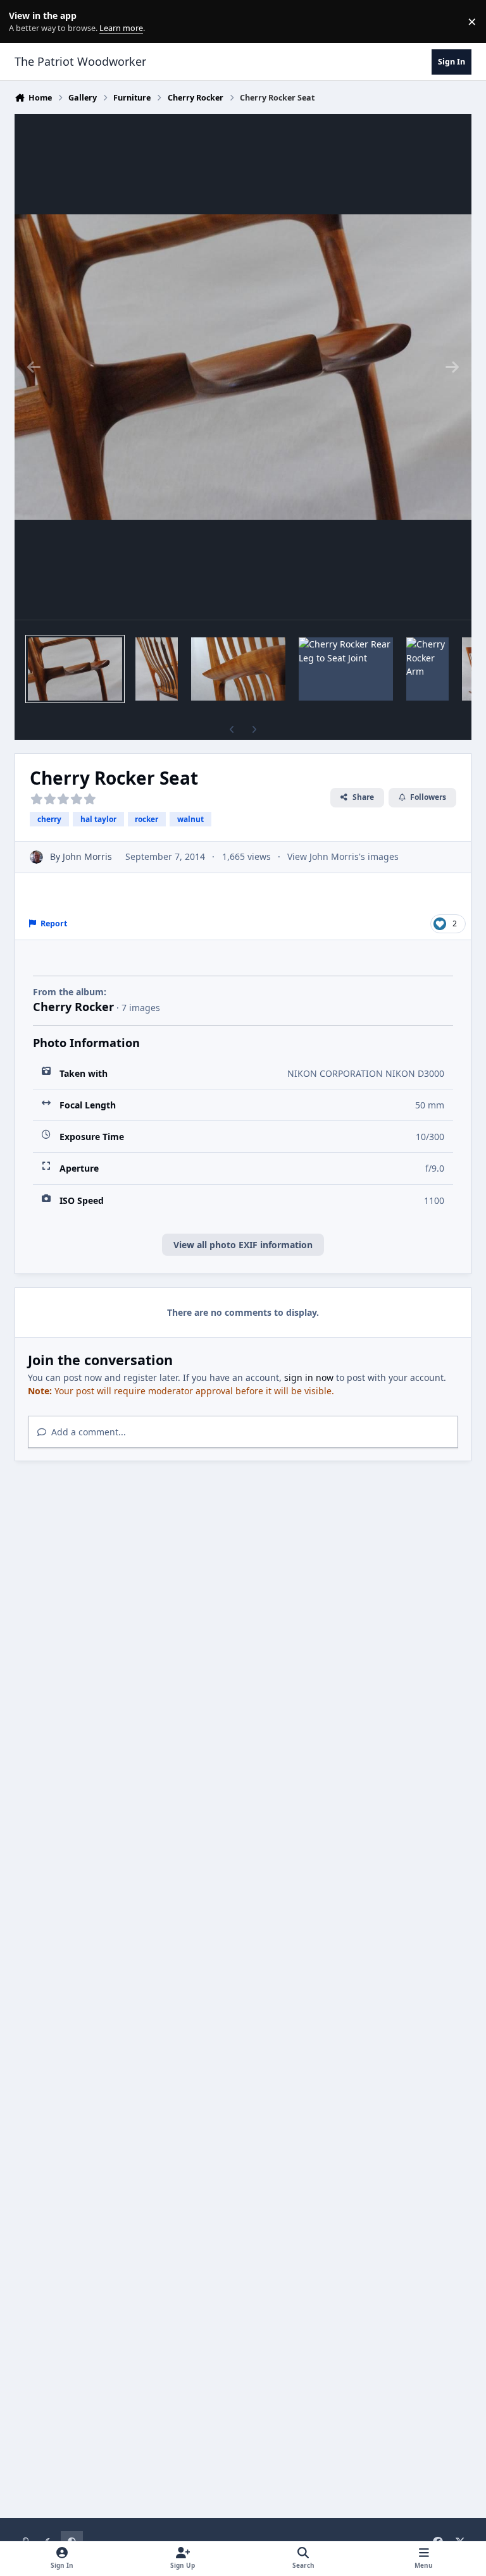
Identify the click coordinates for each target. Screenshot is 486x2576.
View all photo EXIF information (243, 1245)
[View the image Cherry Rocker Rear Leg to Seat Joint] (346, 669)
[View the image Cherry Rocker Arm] (427, 669)
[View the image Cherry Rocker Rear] (157, 669)
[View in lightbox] (243, 367)
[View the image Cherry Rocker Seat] (75, 669)
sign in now (309, 1377)
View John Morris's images (343, 856)
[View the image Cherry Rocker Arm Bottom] (238, 669)
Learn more (24, 22)
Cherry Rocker (73, 1007)
